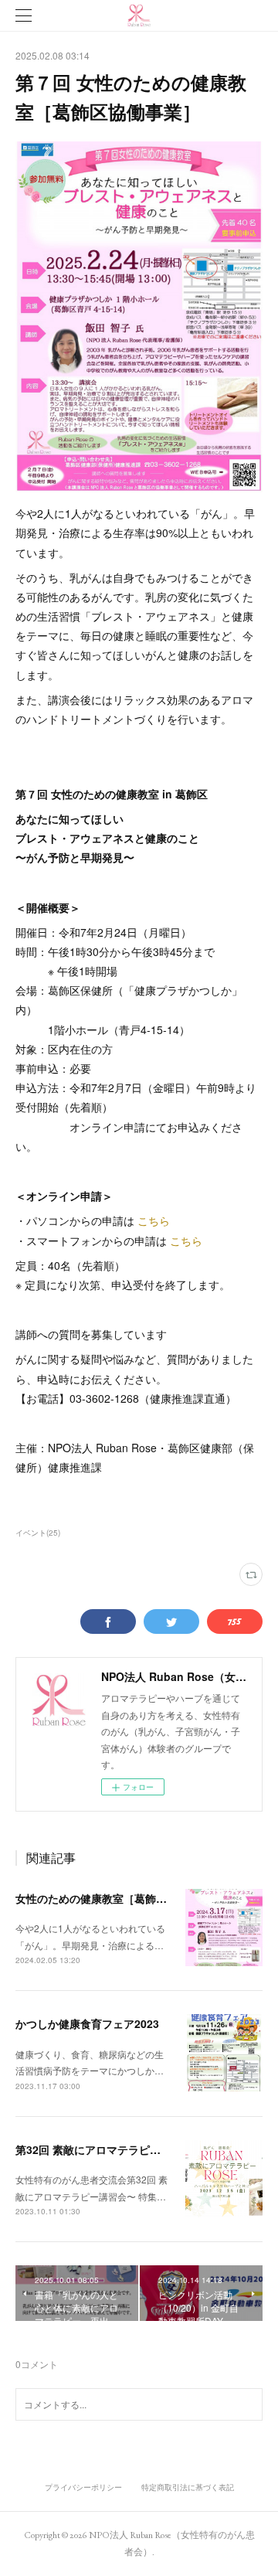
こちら (154, 1220)
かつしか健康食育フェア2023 (87, 2023)
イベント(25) (38, 1533)
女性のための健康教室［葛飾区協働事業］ (118, 1898)
